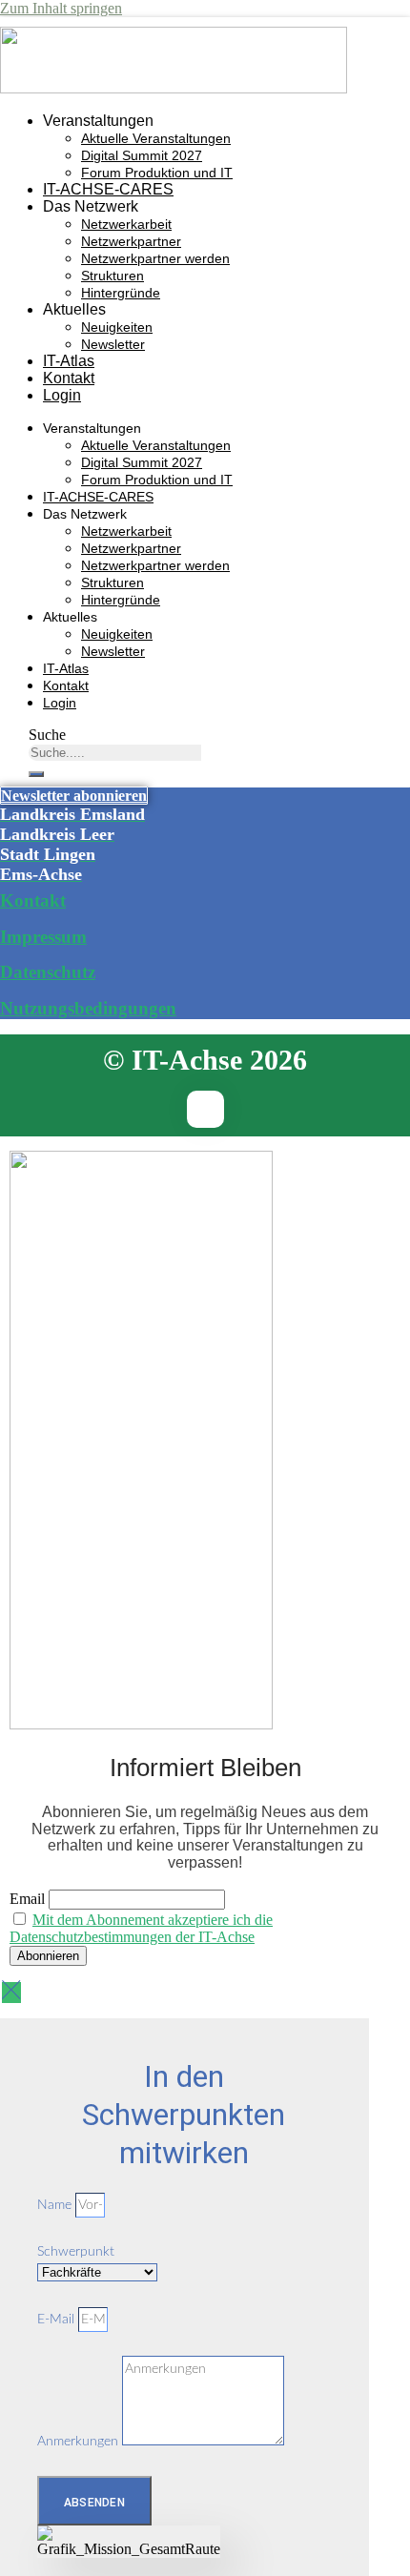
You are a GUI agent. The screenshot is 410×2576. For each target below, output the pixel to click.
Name (56, 2205)
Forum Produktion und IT (157, 173)
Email (27, 1899)
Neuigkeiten (117, 327)
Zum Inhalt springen (61, 8)
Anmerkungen (80, 2442)
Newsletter (113, 344)
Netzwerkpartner (131, 241)
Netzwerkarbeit (126, 224)
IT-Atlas (69, 361)
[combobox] (115, 753)
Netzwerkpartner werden (155, 258)
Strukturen (113, 276)
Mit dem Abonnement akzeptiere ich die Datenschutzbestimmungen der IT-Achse (141, 1928)
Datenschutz (48, 972)
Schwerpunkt (76, 2252)
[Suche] (36, 774)
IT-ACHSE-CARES (108, 189)
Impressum (43, 937)
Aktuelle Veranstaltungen (156, 138)
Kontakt (69, 378)
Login (62, 395)
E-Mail (58, 2320)
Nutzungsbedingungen (88, 1008)
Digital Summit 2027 (142, 155)
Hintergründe (121, 293)
